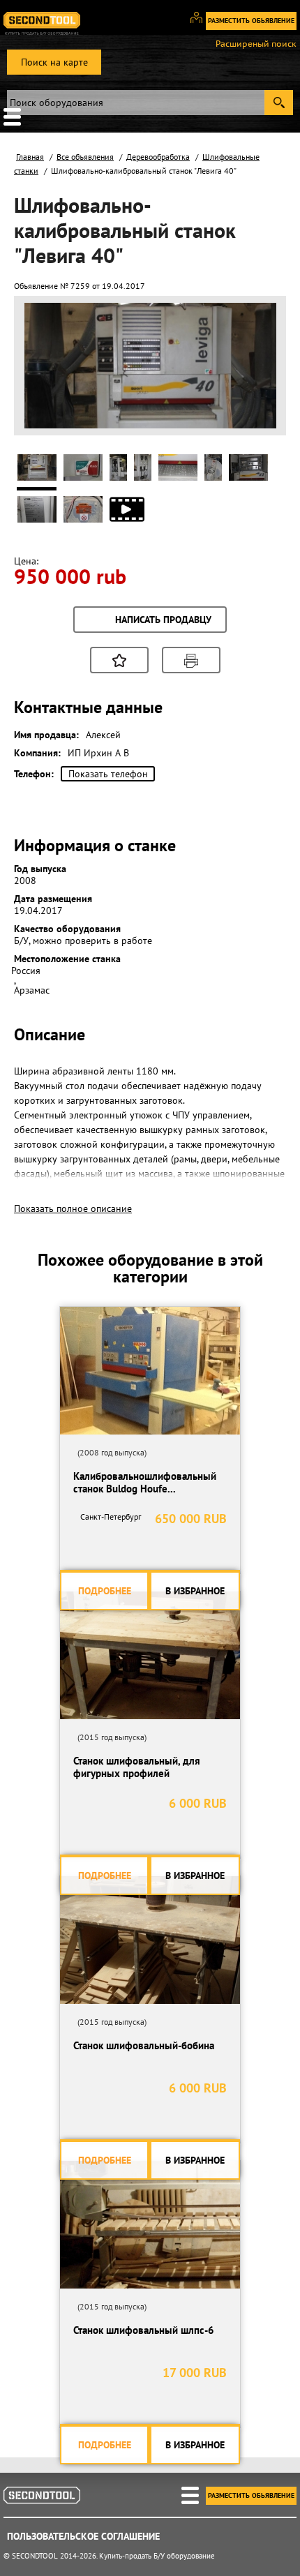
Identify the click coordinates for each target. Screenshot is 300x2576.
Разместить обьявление (251, 21)
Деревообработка (158, 157)
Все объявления (85, 157)
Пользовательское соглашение (83, 2536)
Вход (201, 24)
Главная (30, 157)
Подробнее (105, 1591)
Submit (279, 103)
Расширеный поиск (256, 44)
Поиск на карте (54, 62)
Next (258, 411)
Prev (43, 411)
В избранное (195, 1591)
